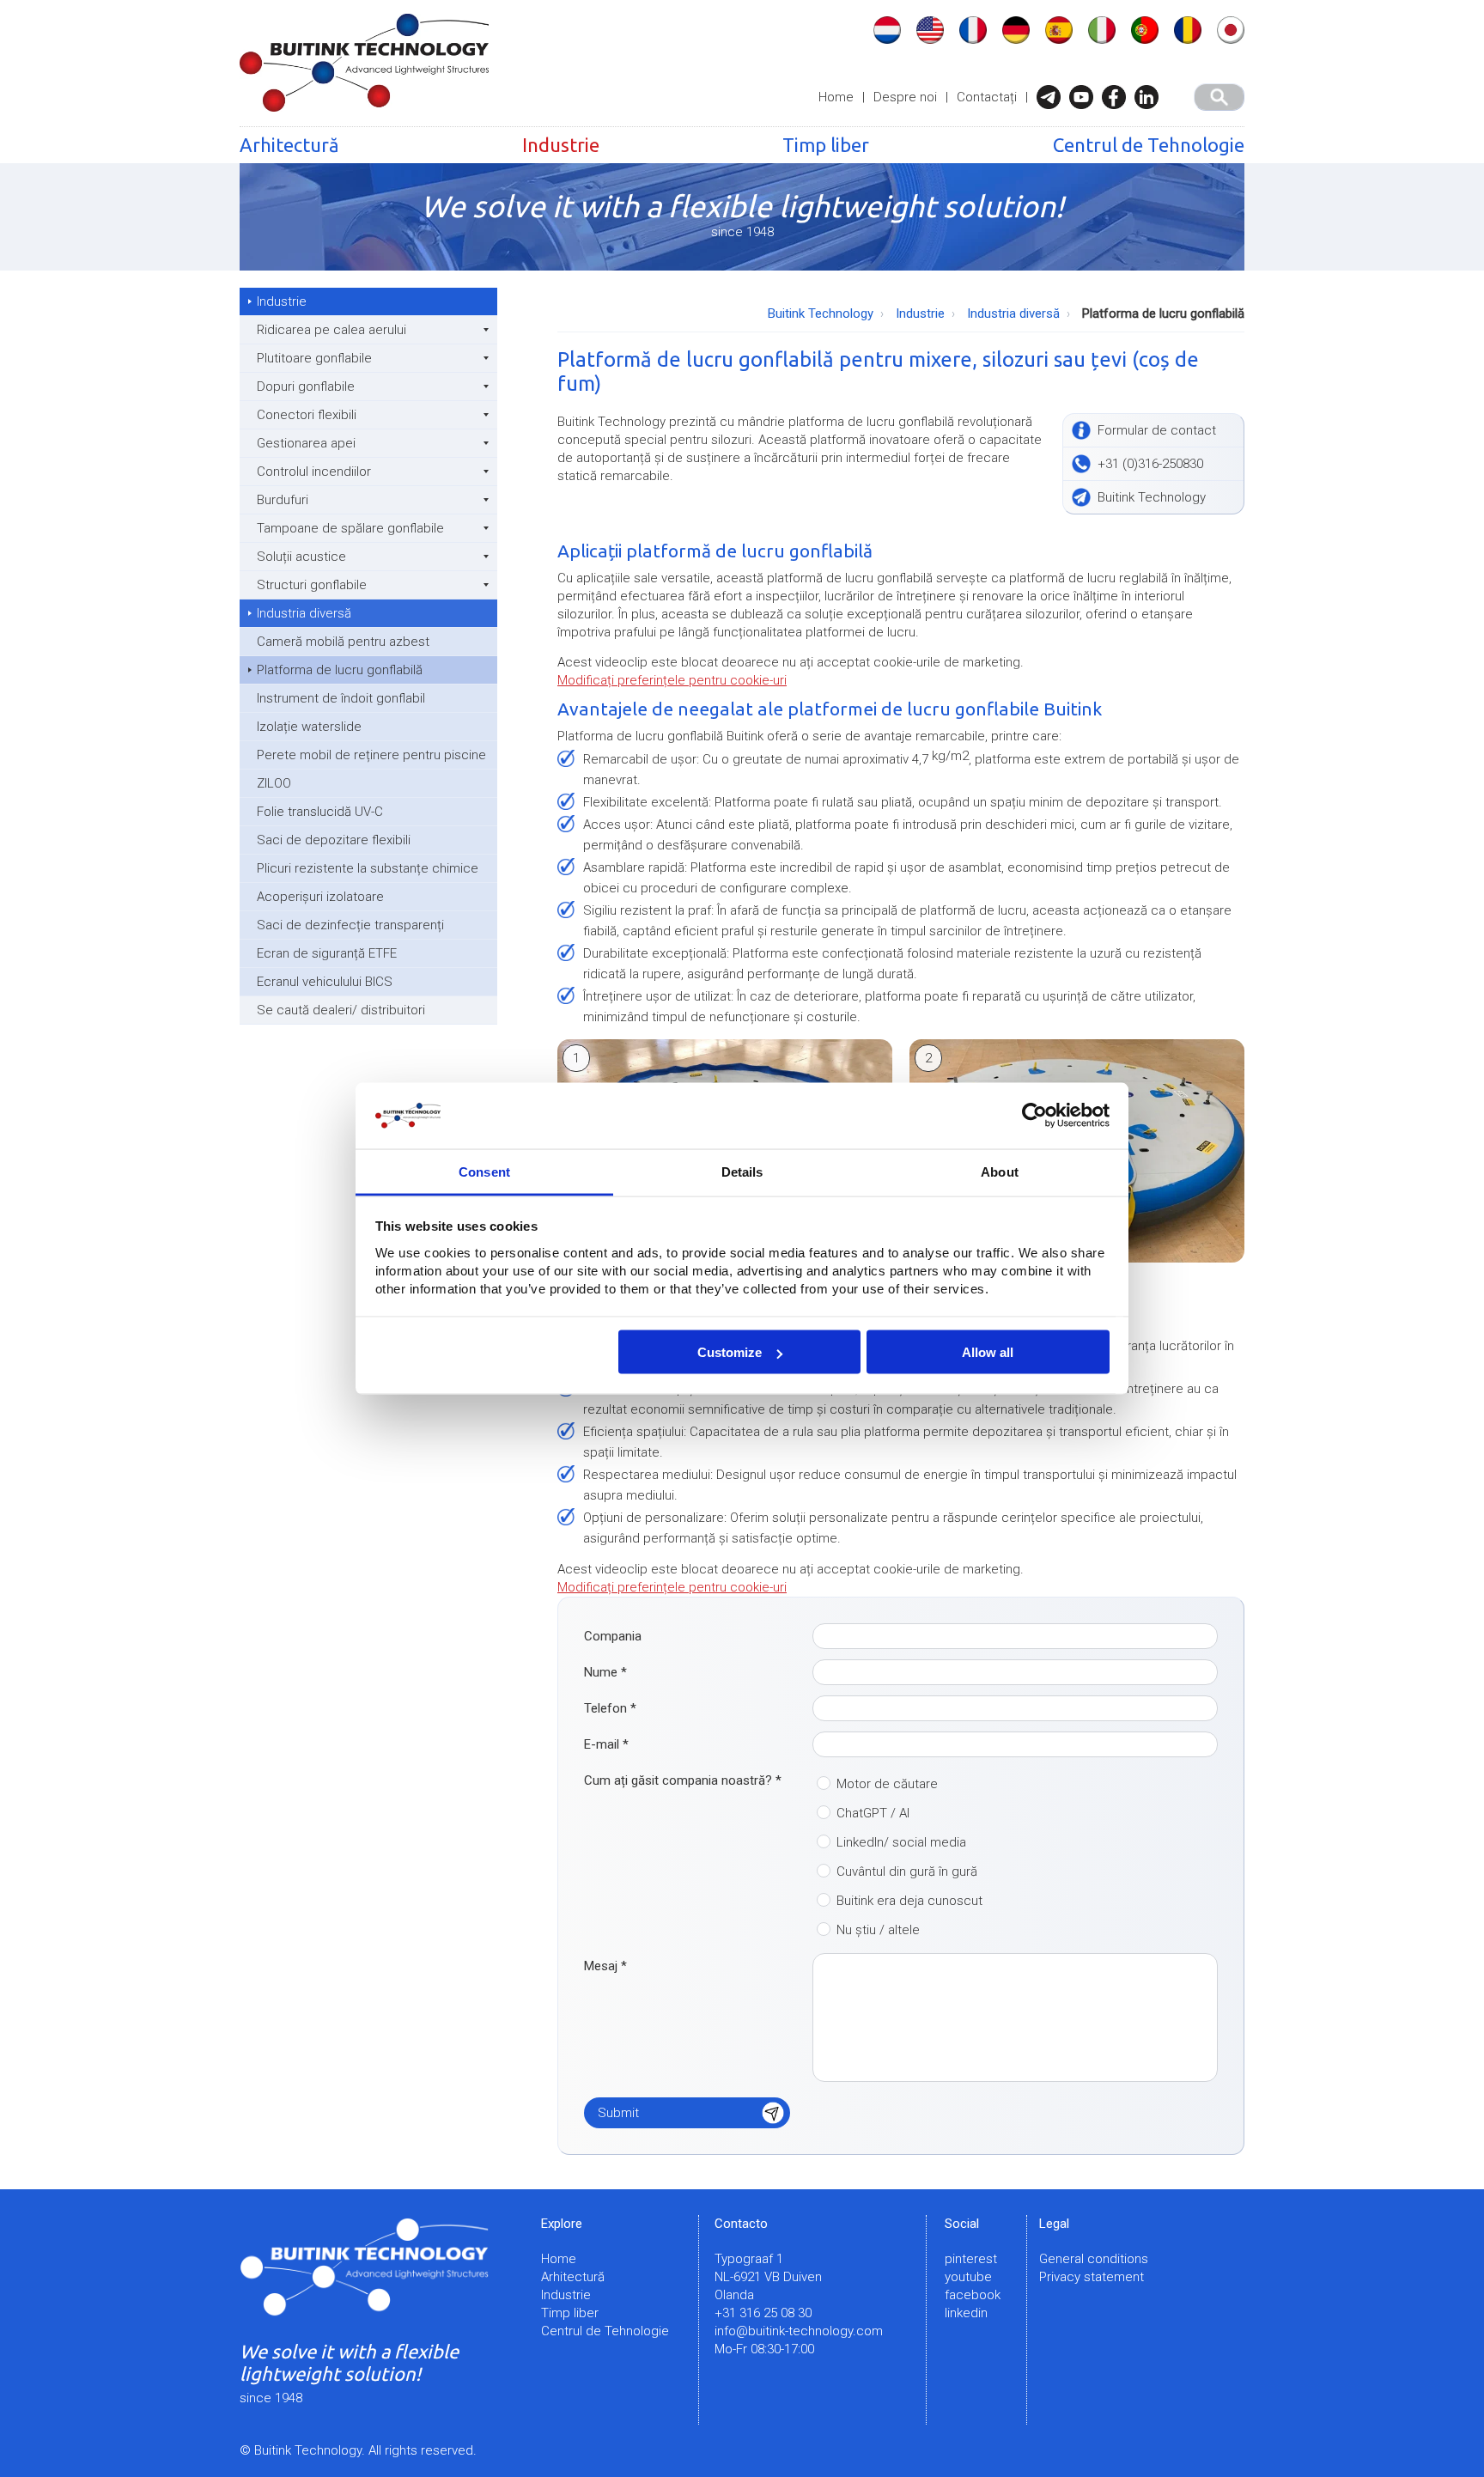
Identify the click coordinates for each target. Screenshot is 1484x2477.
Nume (605, 1672)
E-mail (606, 1744)
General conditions (1094, 2259)
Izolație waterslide (309, 727)
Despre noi (905, 97)
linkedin (966, 2313)
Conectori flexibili (307, 415)
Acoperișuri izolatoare (320, 897)
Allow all (988, 1352)
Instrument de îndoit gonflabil (341, 698)
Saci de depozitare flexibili (334, 840)
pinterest (971, 2259)
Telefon (610, 1708)
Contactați (987, 97)
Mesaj (605, 1966)
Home (836, 97)
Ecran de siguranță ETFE (327, 953)
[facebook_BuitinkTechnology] (1118, 97)
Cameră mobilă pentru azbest (343, 642)
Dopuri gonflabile (306, 386)
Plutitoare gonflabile (314, 358)
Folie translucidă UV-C (320, 812)
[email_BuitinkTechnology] (1053, 97)
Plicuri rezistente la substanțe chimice (368, 868)
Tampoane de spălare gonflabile (350, 528)
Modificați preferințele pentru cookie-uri (672, 680)
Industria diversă (304, 613)
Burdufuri (283, 500)
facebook (973, 2295)
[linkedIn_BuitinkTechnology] (1151, 97)
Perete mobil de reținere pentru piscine (371, 755)
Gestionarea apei (306, 443)
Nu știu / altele (878, 1930)
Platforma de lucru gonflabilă (340, 670)
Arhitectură (289, 145)
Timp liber (826, 145)
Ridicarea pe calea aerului (331, 330)
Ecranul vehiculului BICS (325, 982)
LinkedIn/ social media (901, 1842)
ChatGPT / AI (873, 1813)
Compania (613, 1636)
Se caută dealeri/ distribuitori (341, 1010)
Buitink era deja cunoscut (909, 1901)
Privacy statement (1092, 2277)
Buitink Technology (821, 313)
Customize (730, 1352)
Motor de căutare (887, 1784)
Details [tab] (742, 1171)
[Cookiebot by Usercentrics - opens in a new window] (1034, 1116)
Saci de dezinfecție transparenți (350, 925)
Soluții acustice (301, 557)
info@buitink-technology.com (799, 2331)
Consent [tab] (484, 1171)
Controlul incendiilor (314, 472)
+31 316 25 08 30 (763, 2313)
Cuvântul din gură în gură (907, 1871)
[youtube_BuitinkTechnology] (1086, 97)
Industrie (561, 145)
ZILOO (274, 783)
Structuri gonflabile (312, 585)
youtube (968, 2277)
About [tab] (1000, 1171)
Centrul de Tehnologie (1149, 145)
